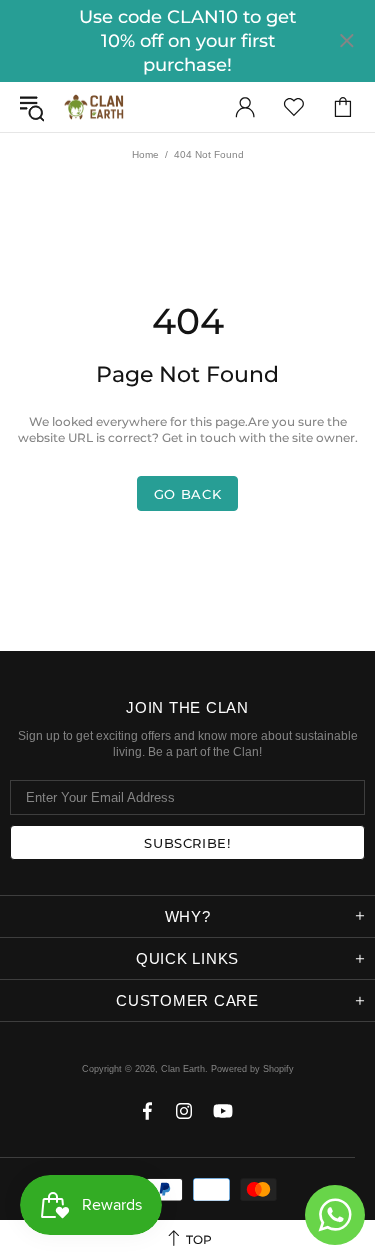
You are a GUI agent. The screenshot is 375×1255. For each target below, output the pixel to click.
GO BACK (188, 494)
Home (145, 154)
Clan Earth (94, 107)
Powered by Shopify (252, 1069)
